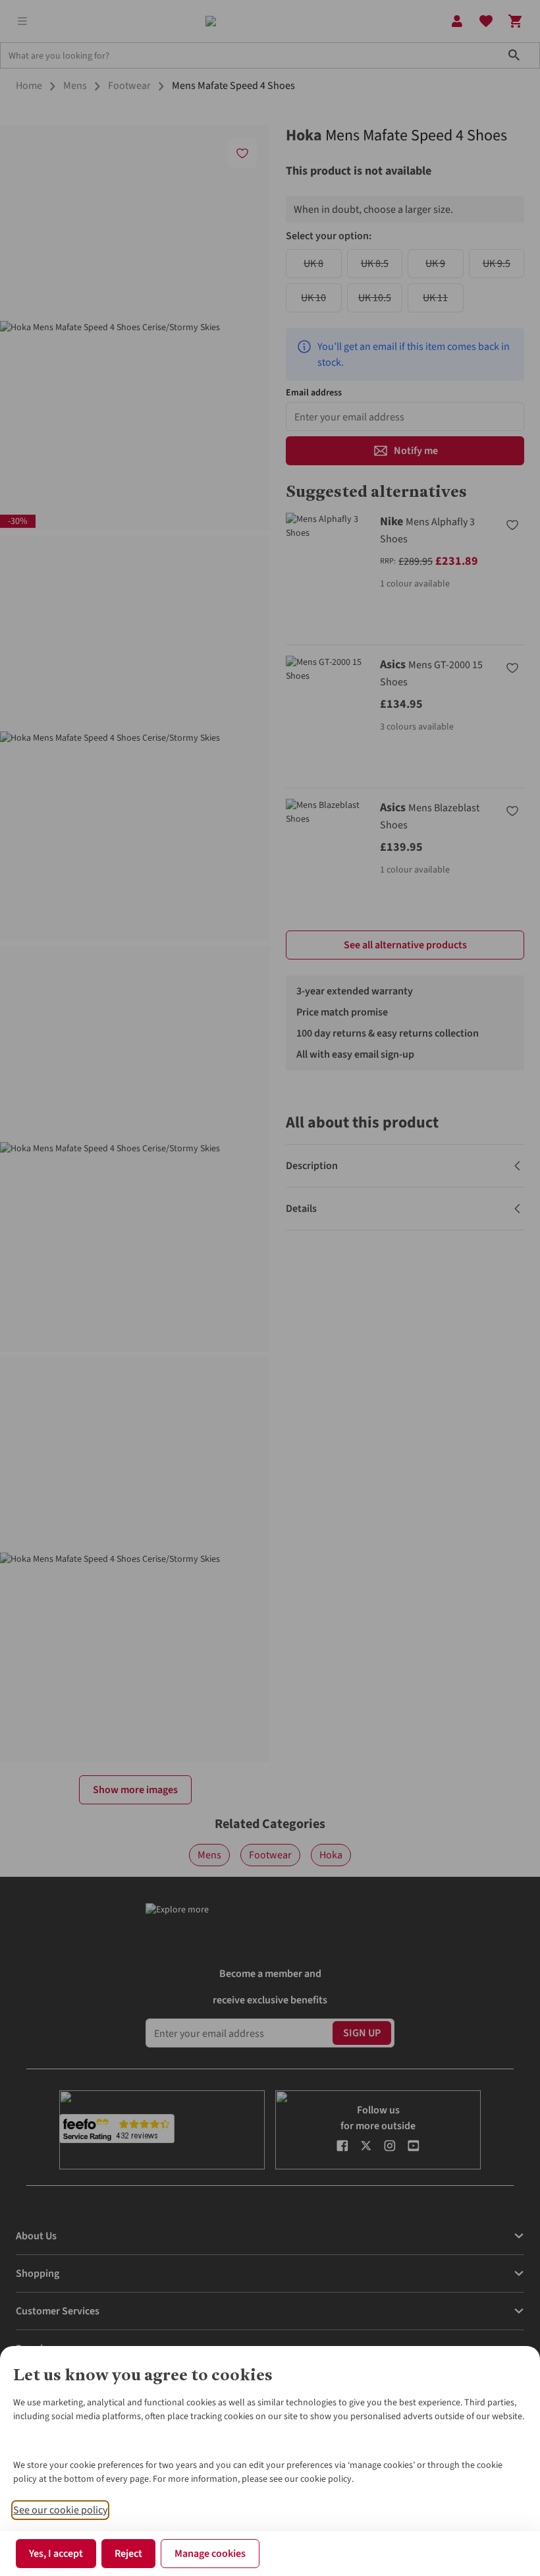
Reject (128, 2554)
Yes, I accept (56, 2554)
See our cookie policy (60, 2510)
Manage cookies (210, 2554)
